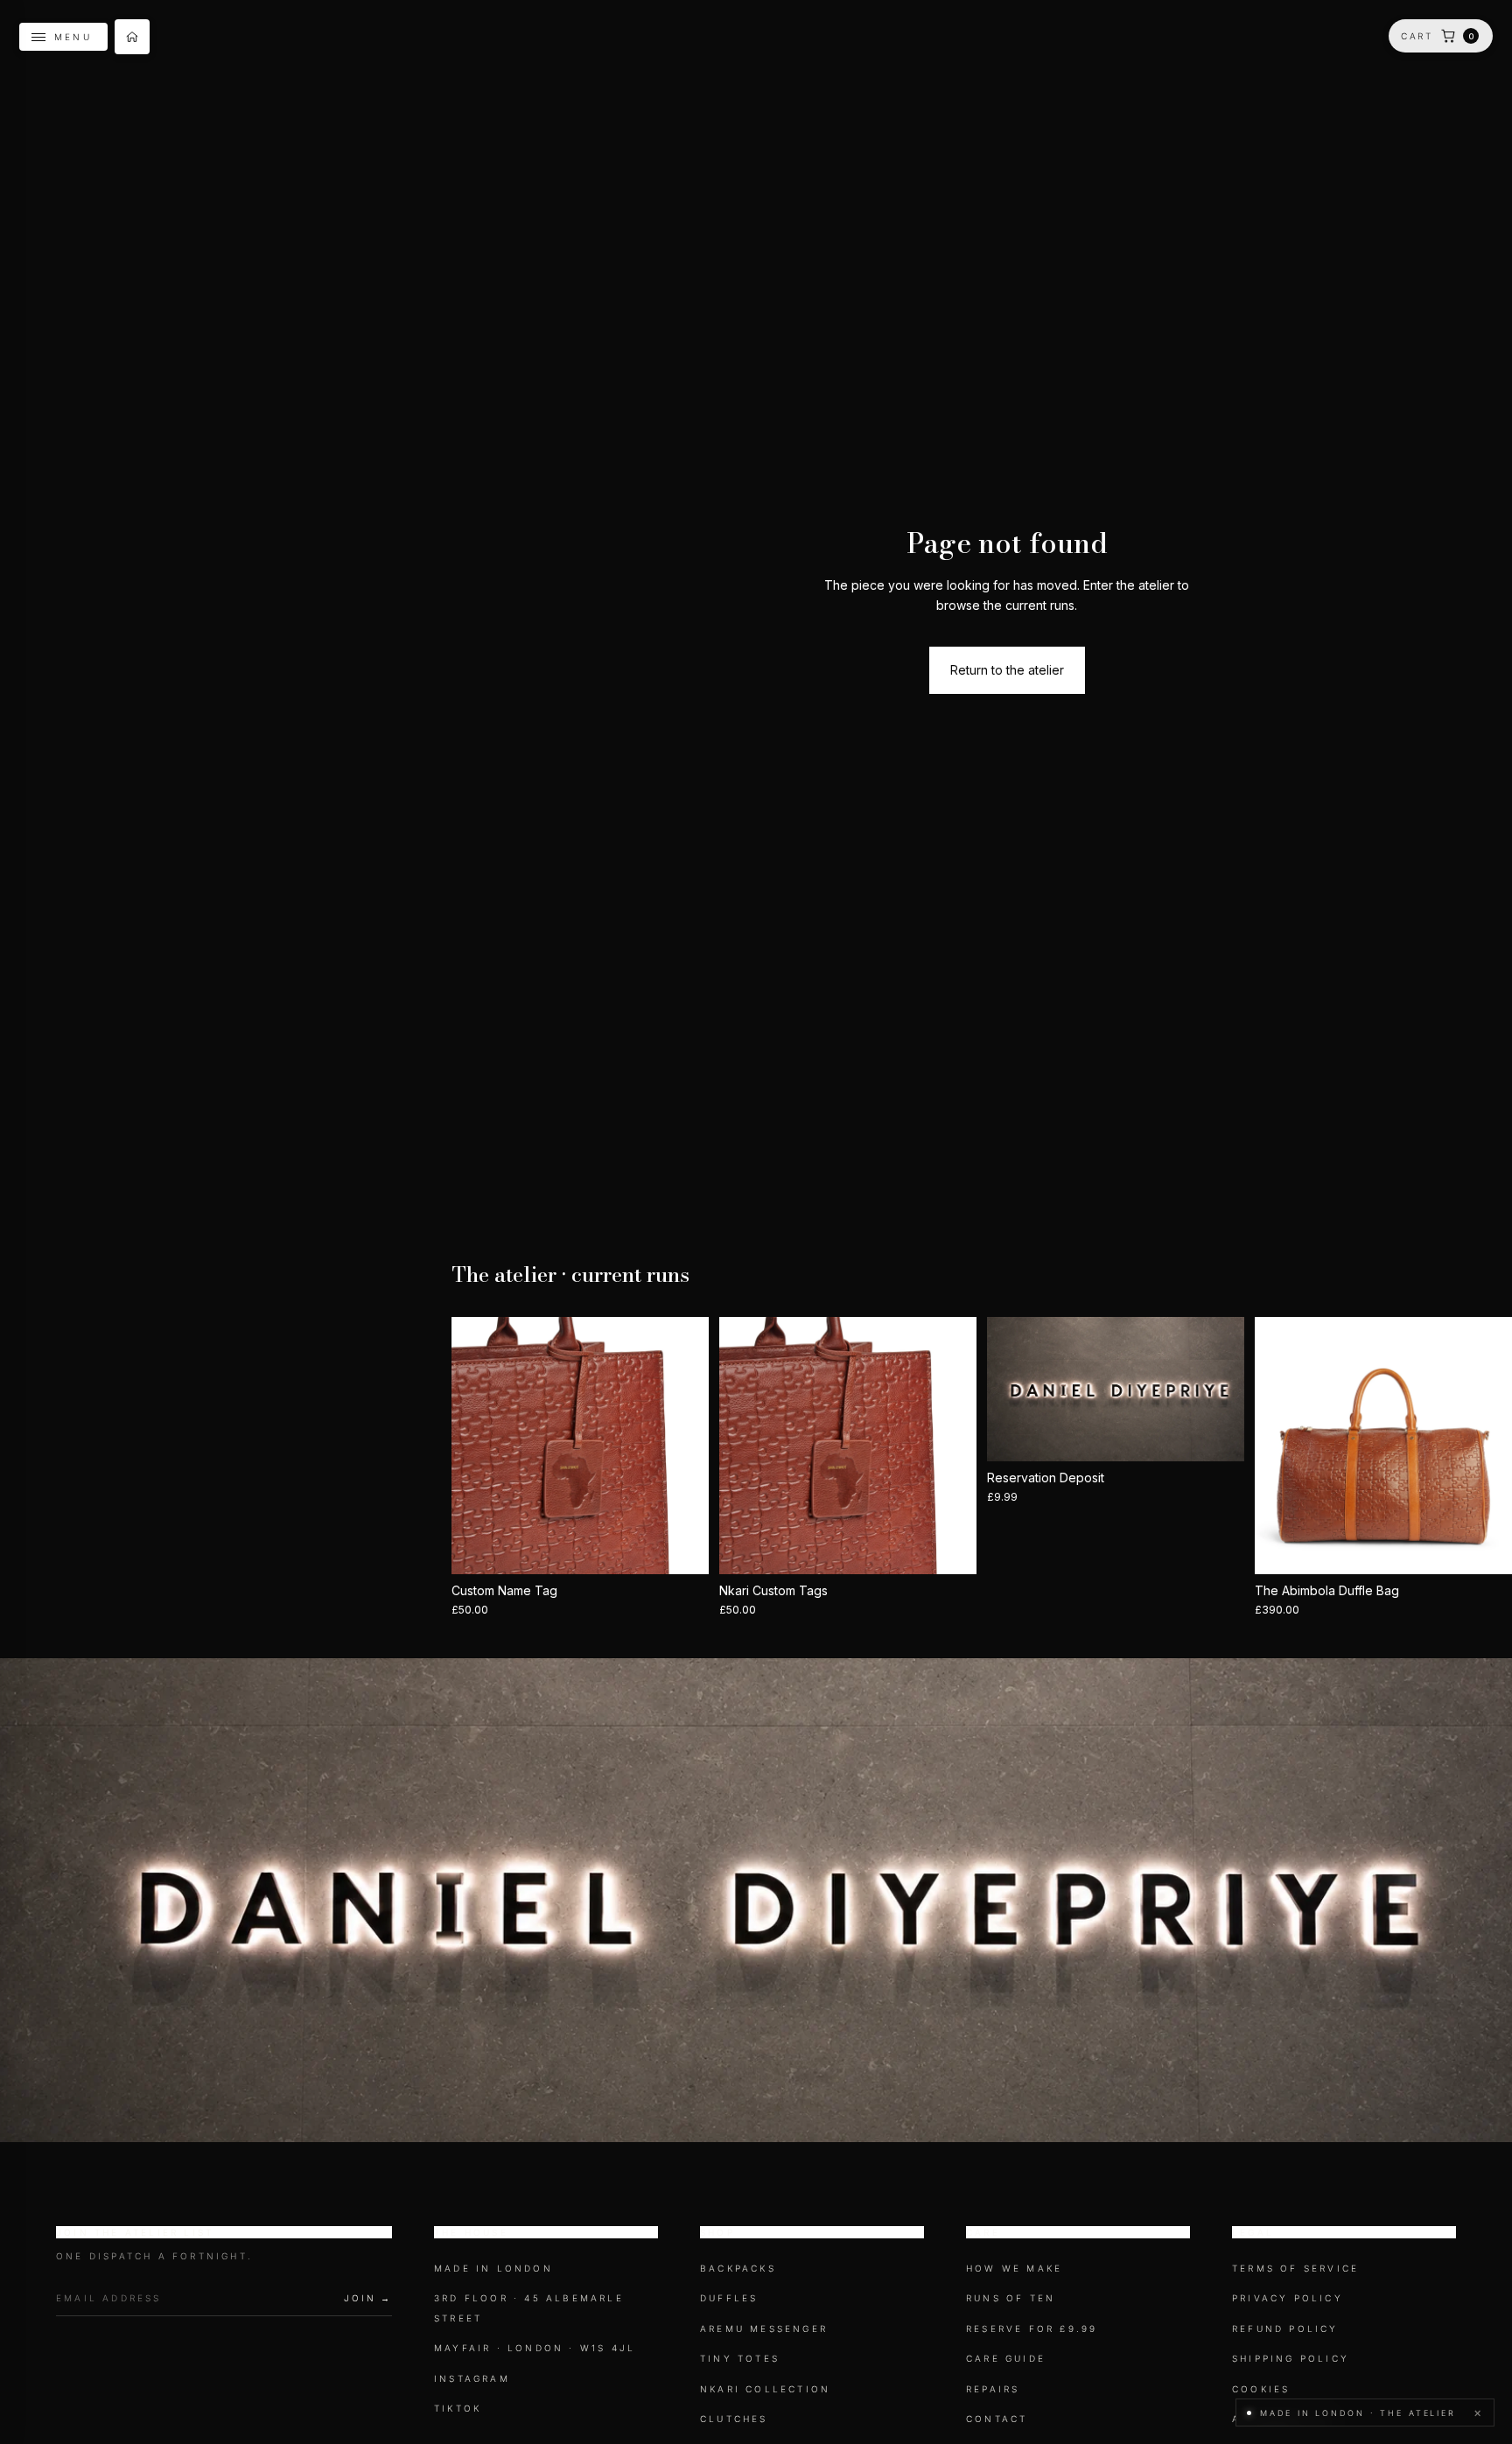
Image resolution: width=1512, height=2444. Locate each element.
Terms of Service (1295, 2268)
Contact (997, 2419)
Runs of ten (1011, 2299)
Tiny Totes (740, 2358)
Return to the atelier (1007, 670)
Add (964, 1547)
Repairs (993, 2389)
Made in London (493, 2268)
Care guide (1006, 2358)
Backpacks (738, 2268)
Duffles (729, 2299)
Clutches (734, 2419)
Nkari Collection (765, 2389)
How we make (1014, 2268)
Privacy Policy (1288, 2299)
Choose (696, 1547)
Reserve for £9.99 (1032, 2328)
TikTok (458, 2408)
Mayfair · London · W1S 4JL (535, 2348)
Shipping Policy (1291, 2358)
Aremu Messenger (764, 2328)
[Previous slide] (478, 1446)
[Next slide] (682, 1446)
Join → (368, 2298)
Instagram (472, 2378)
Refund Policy (1285, 2328)
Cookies (1261, 2389)
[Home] (132, 37)
